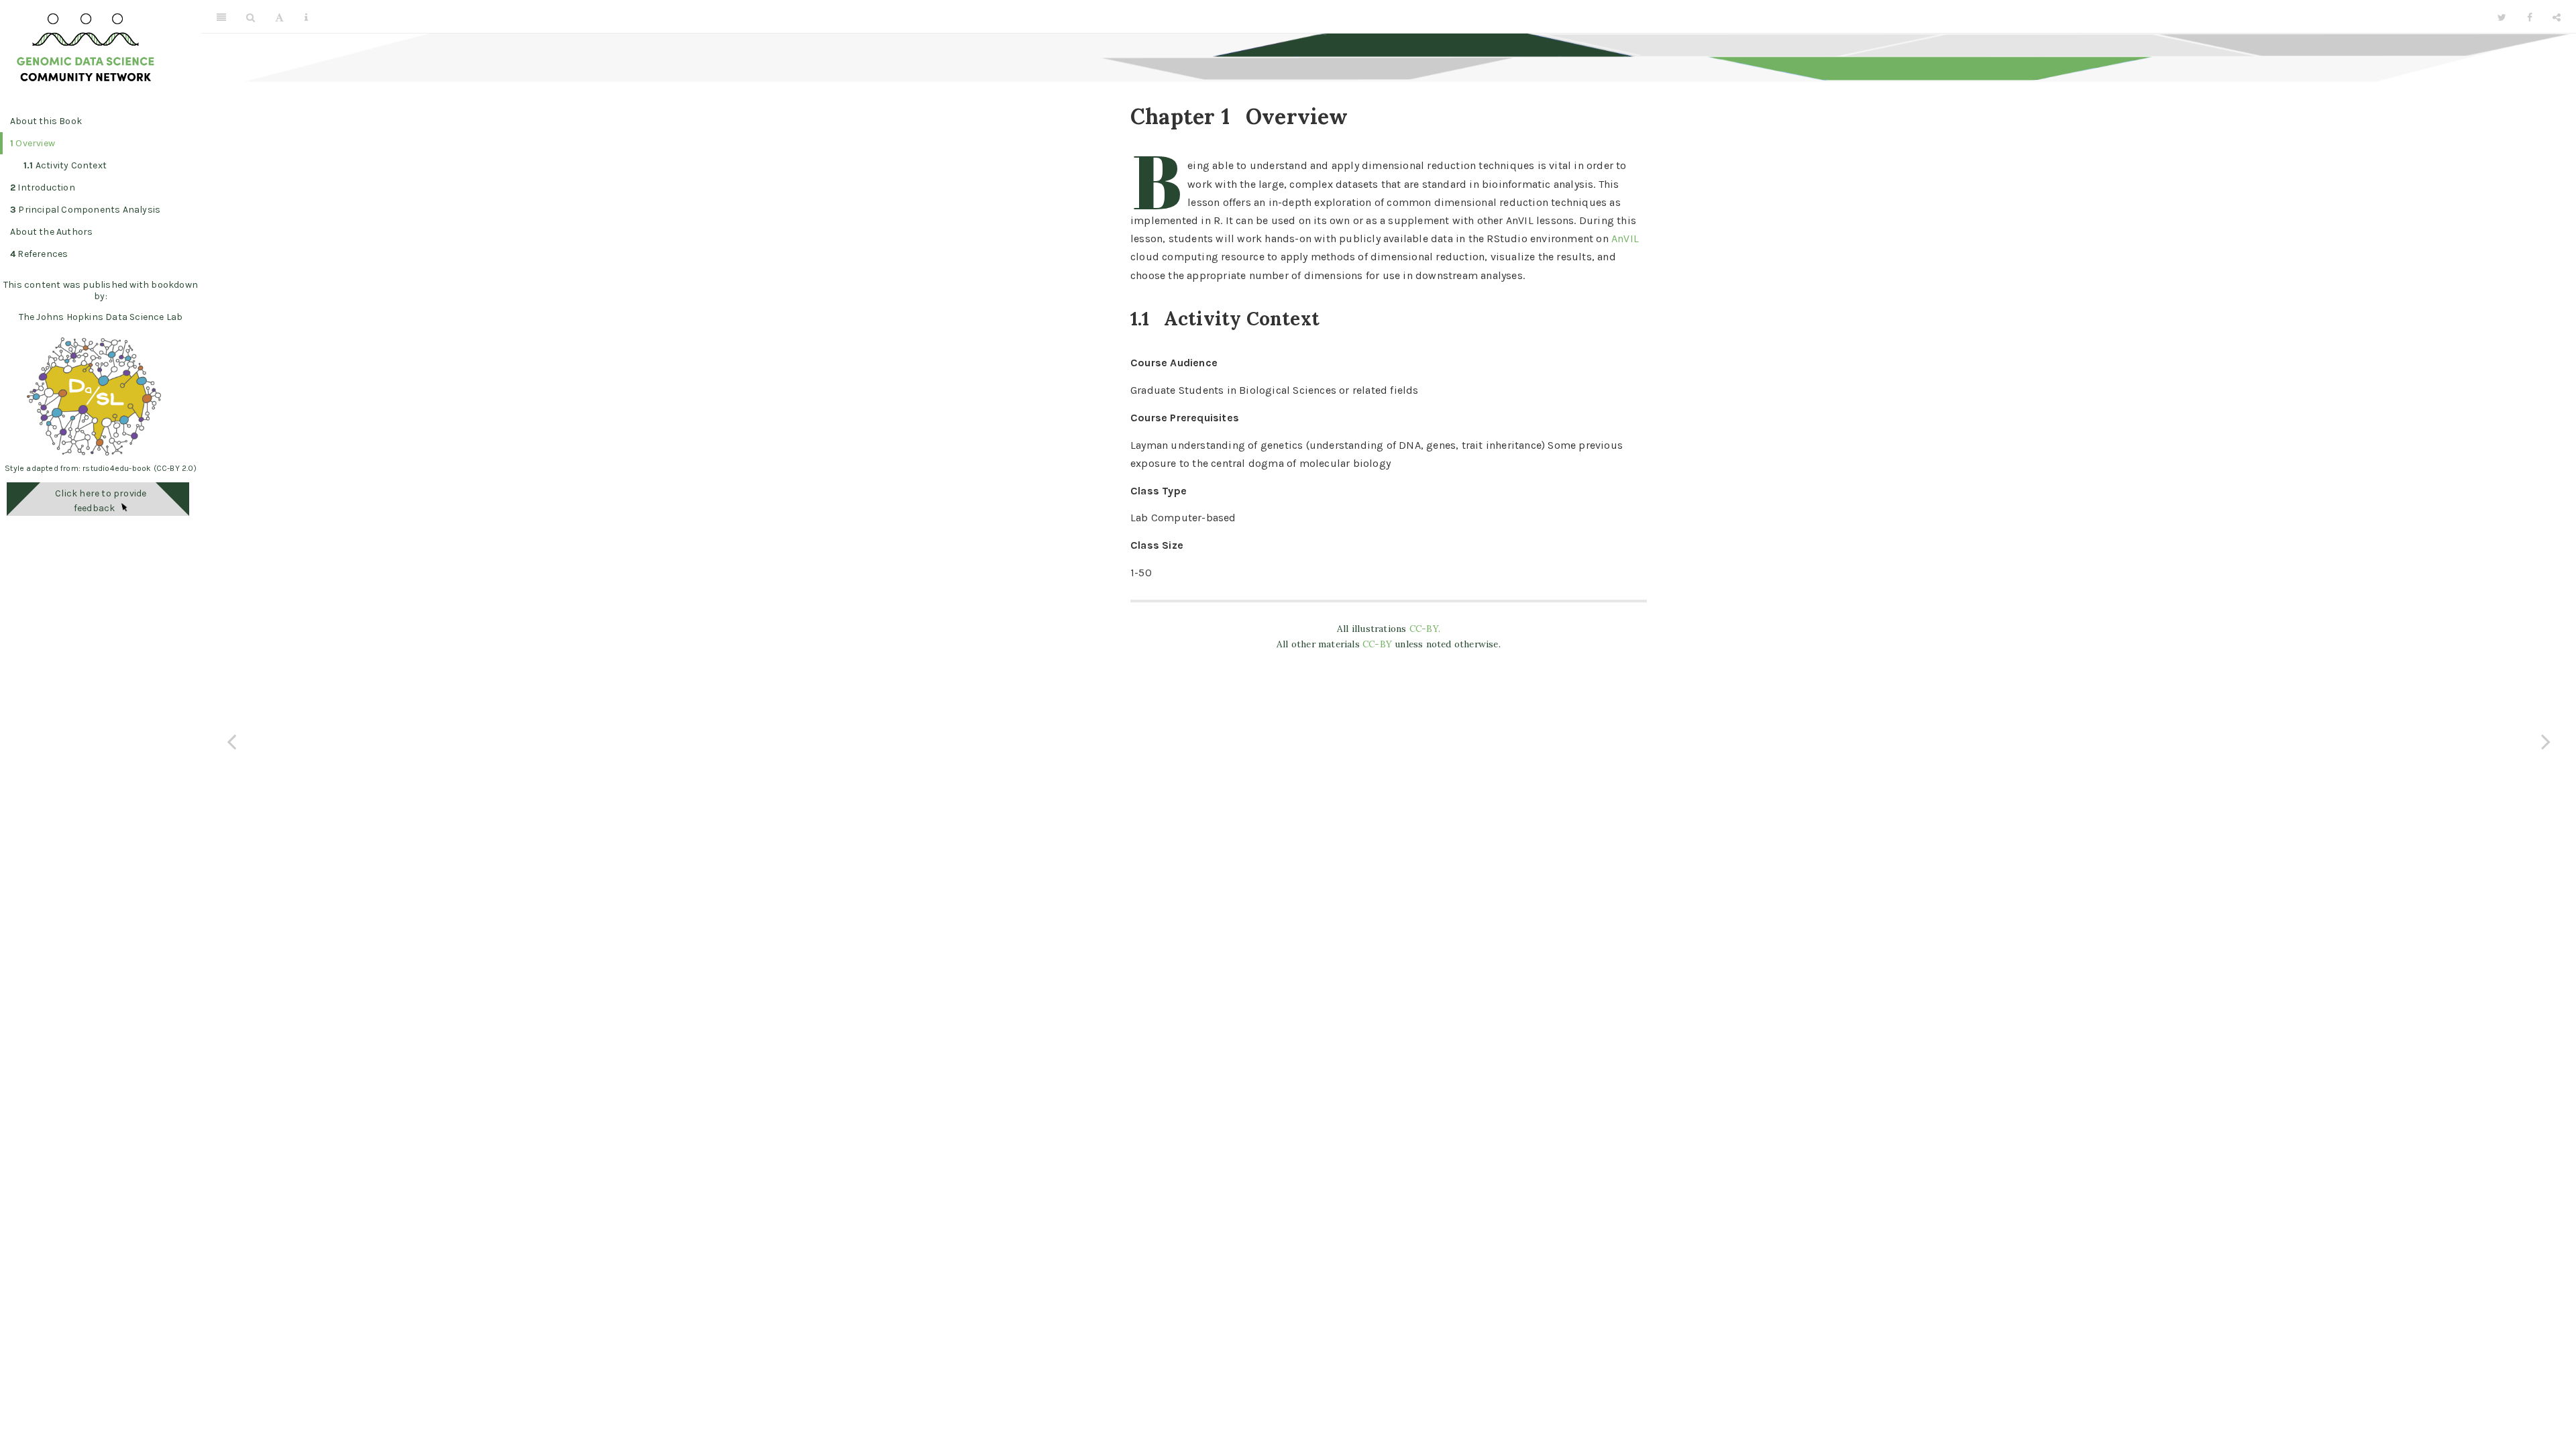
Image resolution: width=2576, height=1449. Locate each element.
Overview (33, 143)
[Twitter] (2502, 17)
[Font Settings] (279, 17)
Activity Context (65, 165)
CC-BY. (1425, 629)
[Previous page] (231, 741)
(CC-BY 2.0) (175, 468)
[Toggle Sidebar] (221, 17)
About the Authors (51, 232)
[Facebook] (2530, 17)
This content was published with (76, 285)
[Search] (251, 17)
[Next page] (2546, 741)
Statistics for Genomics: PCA (1403, 16)
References (39, 254)
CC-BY (1379, 644)
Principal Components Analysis (85, 210)
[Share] (2557, 17)
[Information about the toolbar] (306, 17)
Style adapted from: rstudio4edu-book (79, 468)
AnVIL (1625, 238)
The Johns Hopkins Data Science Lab (101, 317)
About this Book (46, 121)
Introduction (43, 187)
